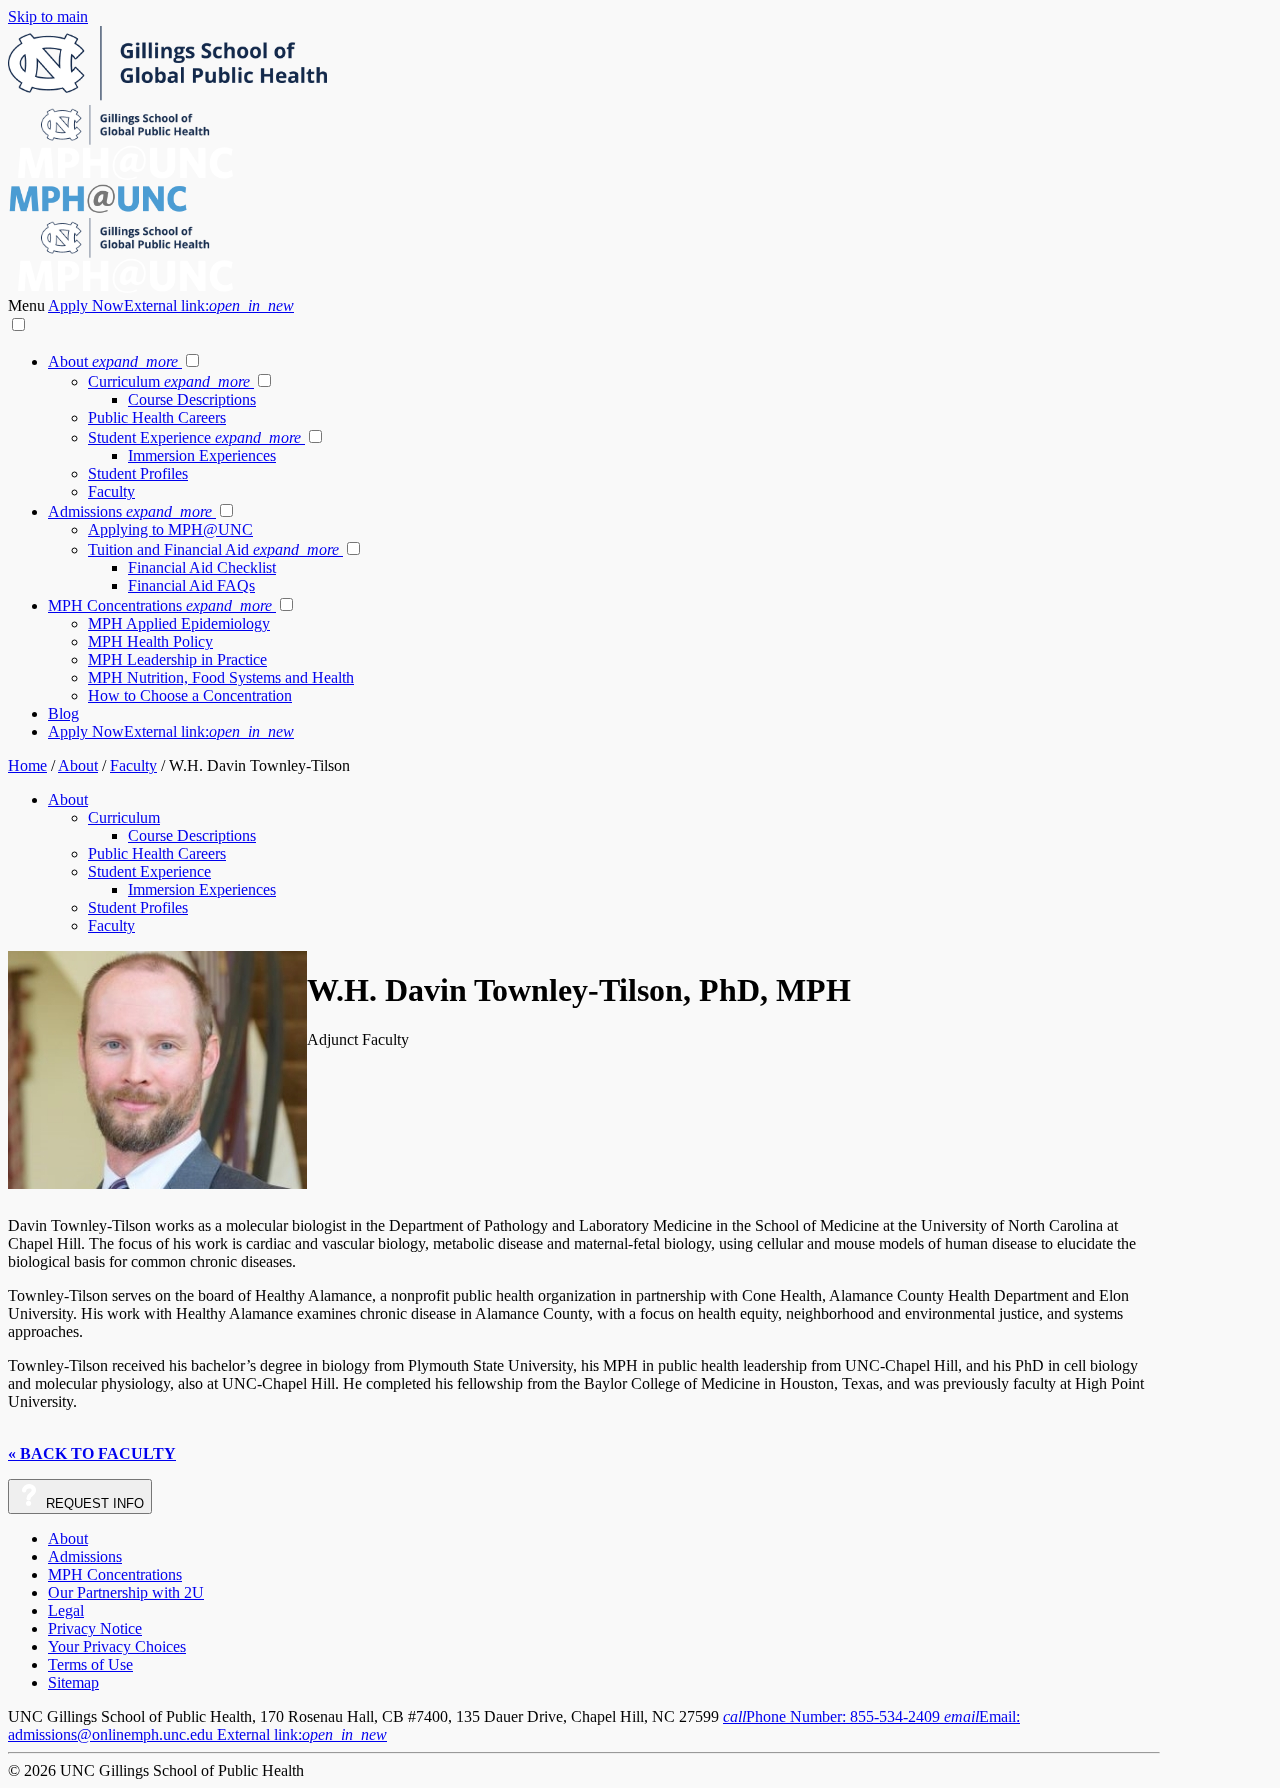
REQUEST (93, 1503)
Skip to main (48, 16)
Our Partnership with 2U (126, 1592)
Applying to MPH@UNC (170, 529)
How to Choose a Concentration (190, 695)
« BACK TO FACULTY (92, 1453)
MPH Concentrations (160, 605)
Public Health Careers (157, 417)
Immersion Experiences (202, 455)
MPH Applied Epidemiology (179, 623)
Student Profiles (138, 473)
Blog (63, 713)
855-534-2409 (833, 1716)
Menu (28, 305)
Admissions (130, 511)
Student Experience (194, 437)
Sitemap (73, 1682)
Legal (66, 1610)
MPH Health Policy (150, 641)
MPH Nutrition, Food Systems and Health (221, 677)
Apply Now (171, 305)
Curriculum (169, 381)
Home (27, 765)
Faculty (111, 491)
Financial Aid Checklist (202, 567)
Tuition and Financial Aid (213, 549)
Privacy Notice (95, 1628)
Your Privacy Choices (117, 1646)
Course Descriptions (192, 399)
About (113, 361)
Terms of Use (90, 1664)
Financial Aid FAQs (191, 585)
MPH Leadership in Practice (177, 659)
